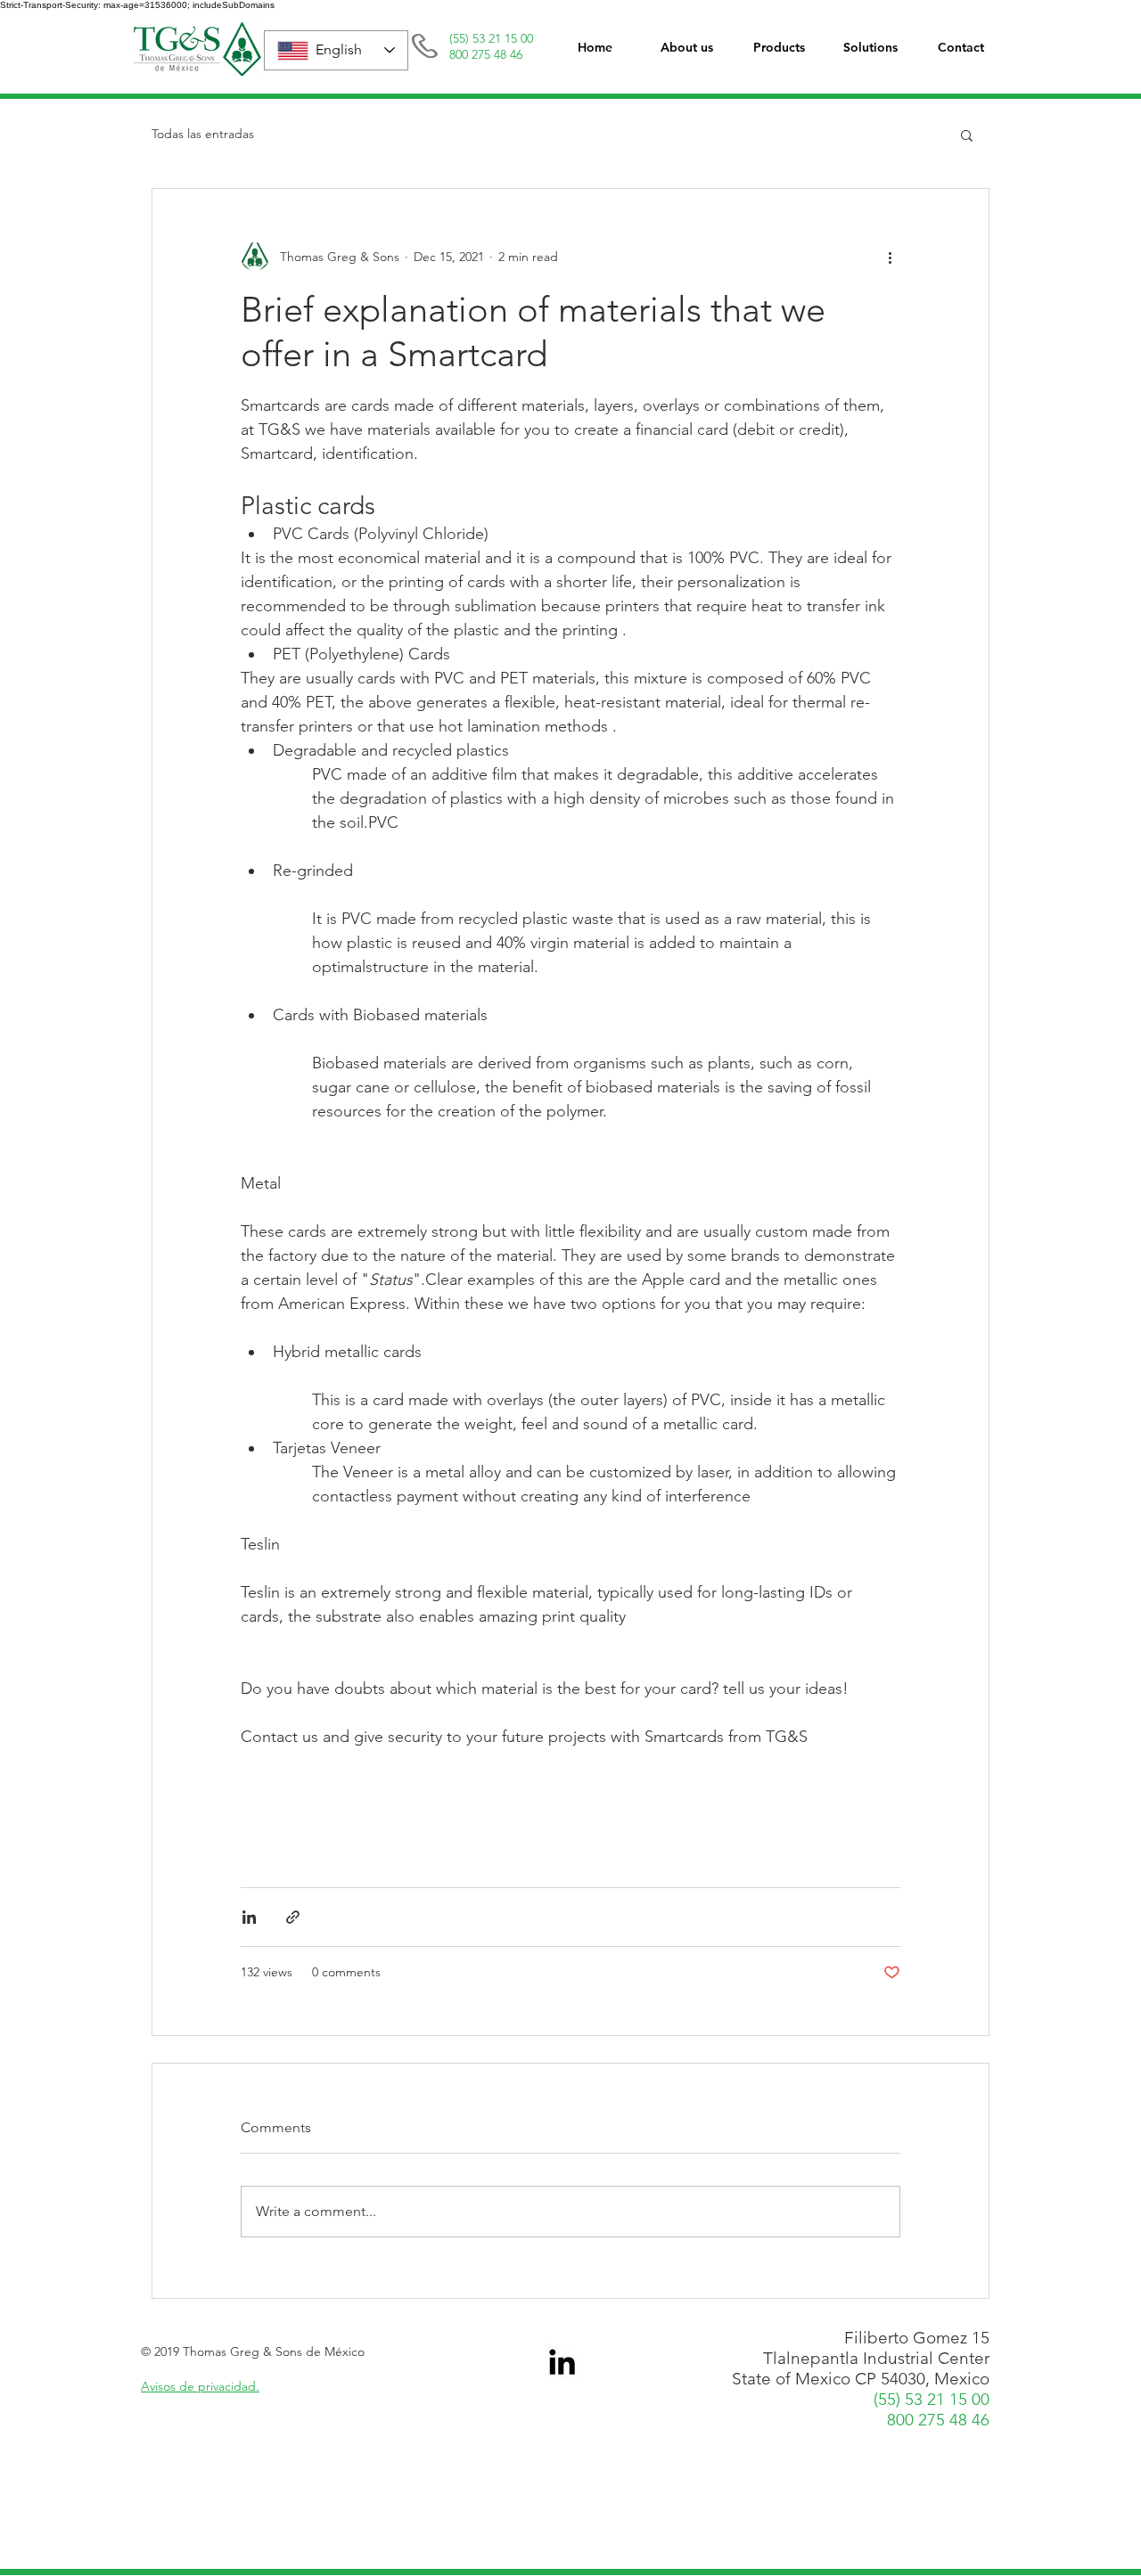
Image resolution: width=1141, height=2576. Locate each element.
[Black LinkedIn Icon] (562, 2362)
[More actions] (890, 257)
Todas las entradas (203, 134)
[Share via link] (293, 1917)
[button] (779, 48)
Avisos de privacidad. (200, 2386)
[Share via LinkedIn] (249, 1917)
